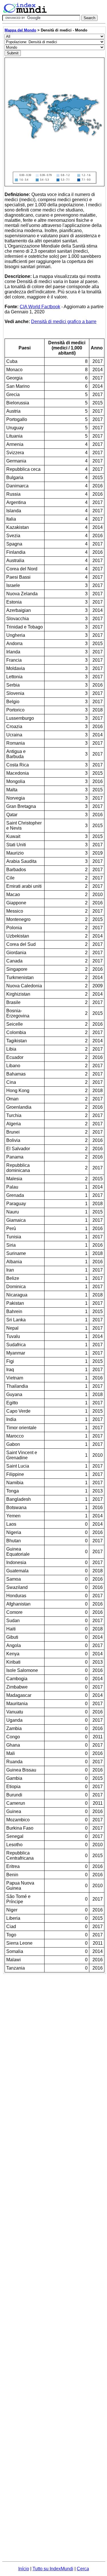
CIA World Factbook (40, 307)
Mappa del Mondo (20, 30)
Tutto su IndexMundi (53, 2569)
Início (24, 2569)
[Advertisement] (53, 2028)
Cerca (83, 2569)
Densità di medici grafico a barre (64, 322)
